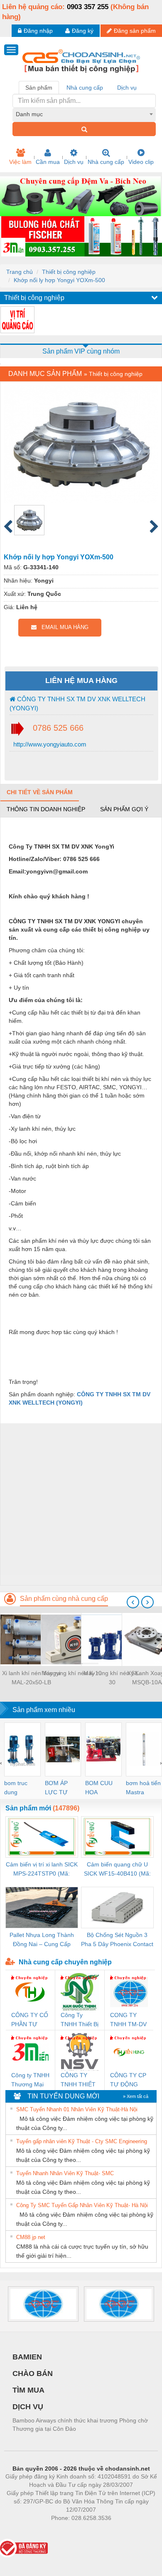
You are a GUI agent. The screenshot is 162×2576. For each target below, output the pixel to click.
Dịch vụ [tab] (127, 88)
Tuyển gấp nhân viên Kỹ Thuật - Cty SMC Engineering (82, 2141)
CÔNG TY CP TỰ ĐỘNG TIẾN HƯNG (128, 2080)
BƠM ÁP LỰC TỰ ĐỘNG (56, 1788)
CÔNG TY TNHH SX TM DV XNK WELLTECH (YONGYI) (77, 703)
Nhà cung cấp (106, 162)
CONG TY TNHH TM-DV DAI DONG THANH (128, 2020)
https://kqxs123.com (122, 2530)
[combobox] (84, 114)
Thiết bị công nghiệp (69, 272)
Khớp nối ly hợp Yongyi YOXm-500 (59, 280)
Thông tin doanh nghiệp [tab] (46, 809)
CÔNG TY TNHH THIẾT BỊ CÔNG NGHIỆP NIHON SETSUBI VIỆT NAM (78, 2080)
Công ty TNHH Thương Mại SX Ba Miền (30, 2080)
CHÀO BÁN (33, 2374)
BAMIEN (27, 2357)
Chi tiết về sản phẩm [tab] (40, 792)
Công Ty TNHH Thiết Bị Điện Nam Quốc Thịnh (80, 2020)
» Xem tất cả (136, 2096)
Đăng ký (83, 31)
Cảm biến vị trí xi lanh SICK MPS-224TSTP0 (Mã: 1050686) (42, 1870)
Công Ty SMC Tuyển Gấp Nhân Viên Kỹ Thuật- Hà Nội (82, 2205)
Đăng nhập (38, 31)
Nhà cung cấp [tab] (85, 88)
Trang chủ (20, 272)
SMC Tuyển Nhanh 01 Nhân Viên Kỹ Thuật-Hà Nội (77, 2109)
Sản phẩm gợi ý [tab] (124, 809)
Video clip (141, 162)
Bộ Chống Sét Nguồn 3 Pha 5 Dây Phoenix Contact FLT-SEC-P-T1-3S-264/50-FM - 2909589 (117, 1940)
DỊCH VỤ (28, 2407)
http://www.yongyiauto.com (49, 744)
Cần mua (48, 162)
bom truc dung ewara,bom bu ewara (19, 1788)
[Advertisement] (81, 1504)
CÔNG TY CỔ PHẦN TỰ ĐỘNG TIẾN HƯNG (30, 2020)
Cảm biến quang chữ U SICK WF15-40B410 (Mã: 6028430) (117, 1870)
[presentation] (133, 1602)
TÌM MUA (28, 2390)
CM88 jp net (31, 2237)
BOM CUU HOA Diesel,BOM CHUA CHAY (102, 1788)
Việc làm (20, 162)
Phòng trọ (27, 2530)
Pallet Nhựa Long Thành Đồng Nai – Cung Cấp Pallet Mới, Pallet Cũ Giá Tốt (42, 1940)
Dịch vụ (74, 162)
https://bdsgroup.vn (70, 2530)
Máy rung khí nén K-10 (72, 1673)
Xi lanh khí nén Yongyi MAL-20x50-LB (31, 1678)
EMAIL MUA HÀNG (63, 627)
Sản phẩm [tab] (39, 88)
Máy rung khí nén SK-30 (112, 1678)
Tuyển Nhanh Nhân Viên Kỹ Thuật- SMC (65, 2173)
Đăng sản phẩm (135, 31)
